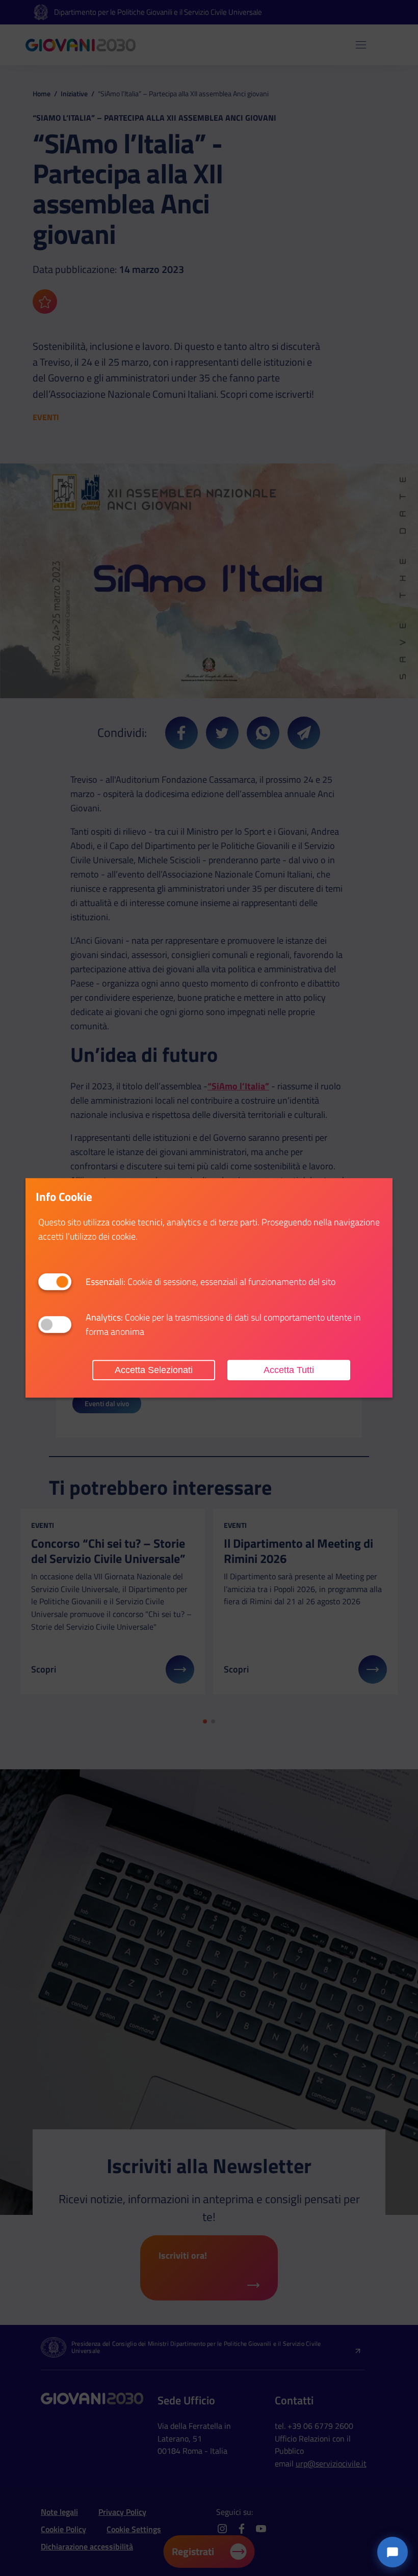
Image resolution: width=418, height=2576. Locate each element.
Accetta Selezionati (154, 1370)
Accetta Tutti (289, 1370)
